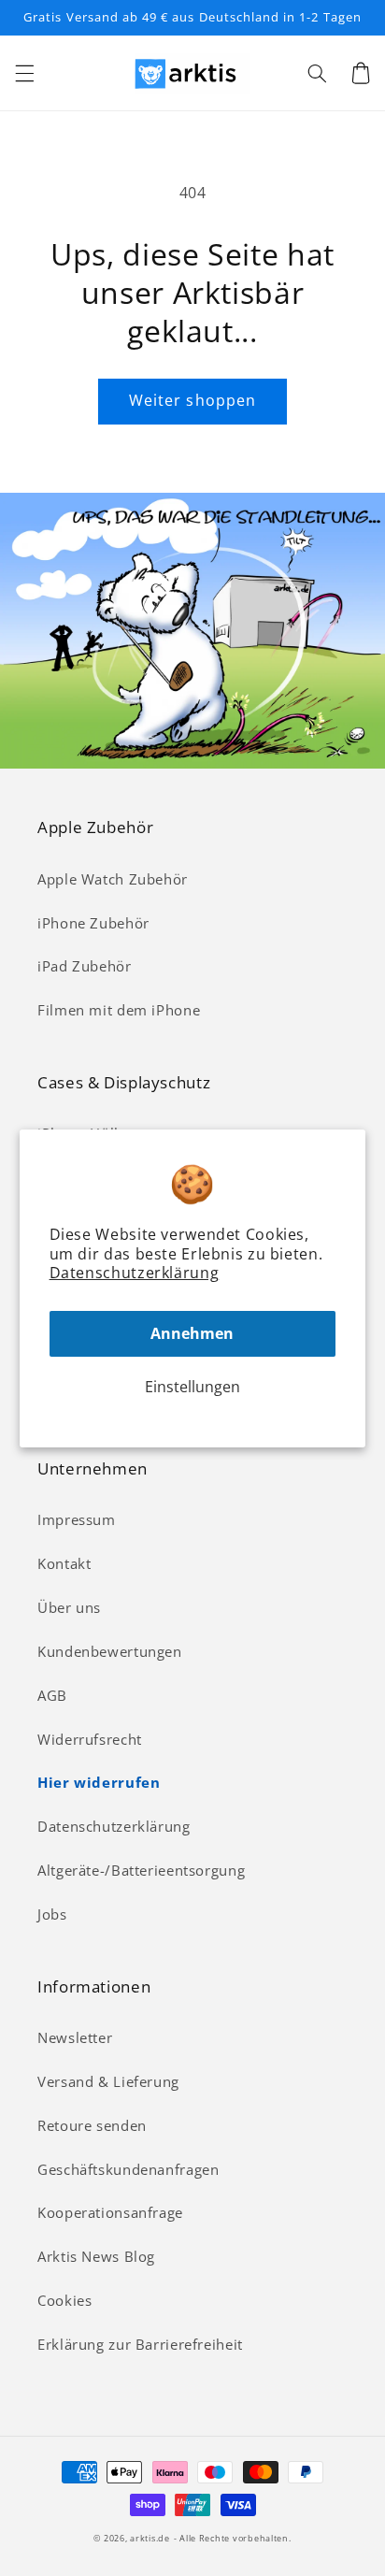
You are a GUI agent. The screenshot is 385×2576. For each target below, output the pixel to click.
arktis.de (150, 2539)
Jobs (52, 1914)
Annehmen (192, 1333)
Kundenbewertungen (110, 1651)
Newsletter (75, 2037)
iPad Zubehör (85, 966)
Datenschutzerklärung (135, 1273)
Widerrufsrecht (90, 1739)
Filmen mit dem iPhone (119, 1010)
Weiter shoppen (192, 400)
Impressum (77, 1519)
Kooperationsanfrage (110, 2212)
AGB (52, 1695)
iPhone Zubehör (93, 923)
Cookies (64, 2300)
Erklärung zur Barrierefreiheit (140, 2344)
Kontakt (64, 1563)
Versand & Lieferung (108, 2081)
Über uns (69, 1607)
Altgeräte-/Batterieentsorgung (141, 1870)
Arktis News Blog (96, 2256)
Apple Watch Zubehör (113, 879)
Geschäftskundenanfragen (128, 2169)
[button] (24, 73)
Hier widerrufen (99, 1782)
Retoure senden (92, 2125)
